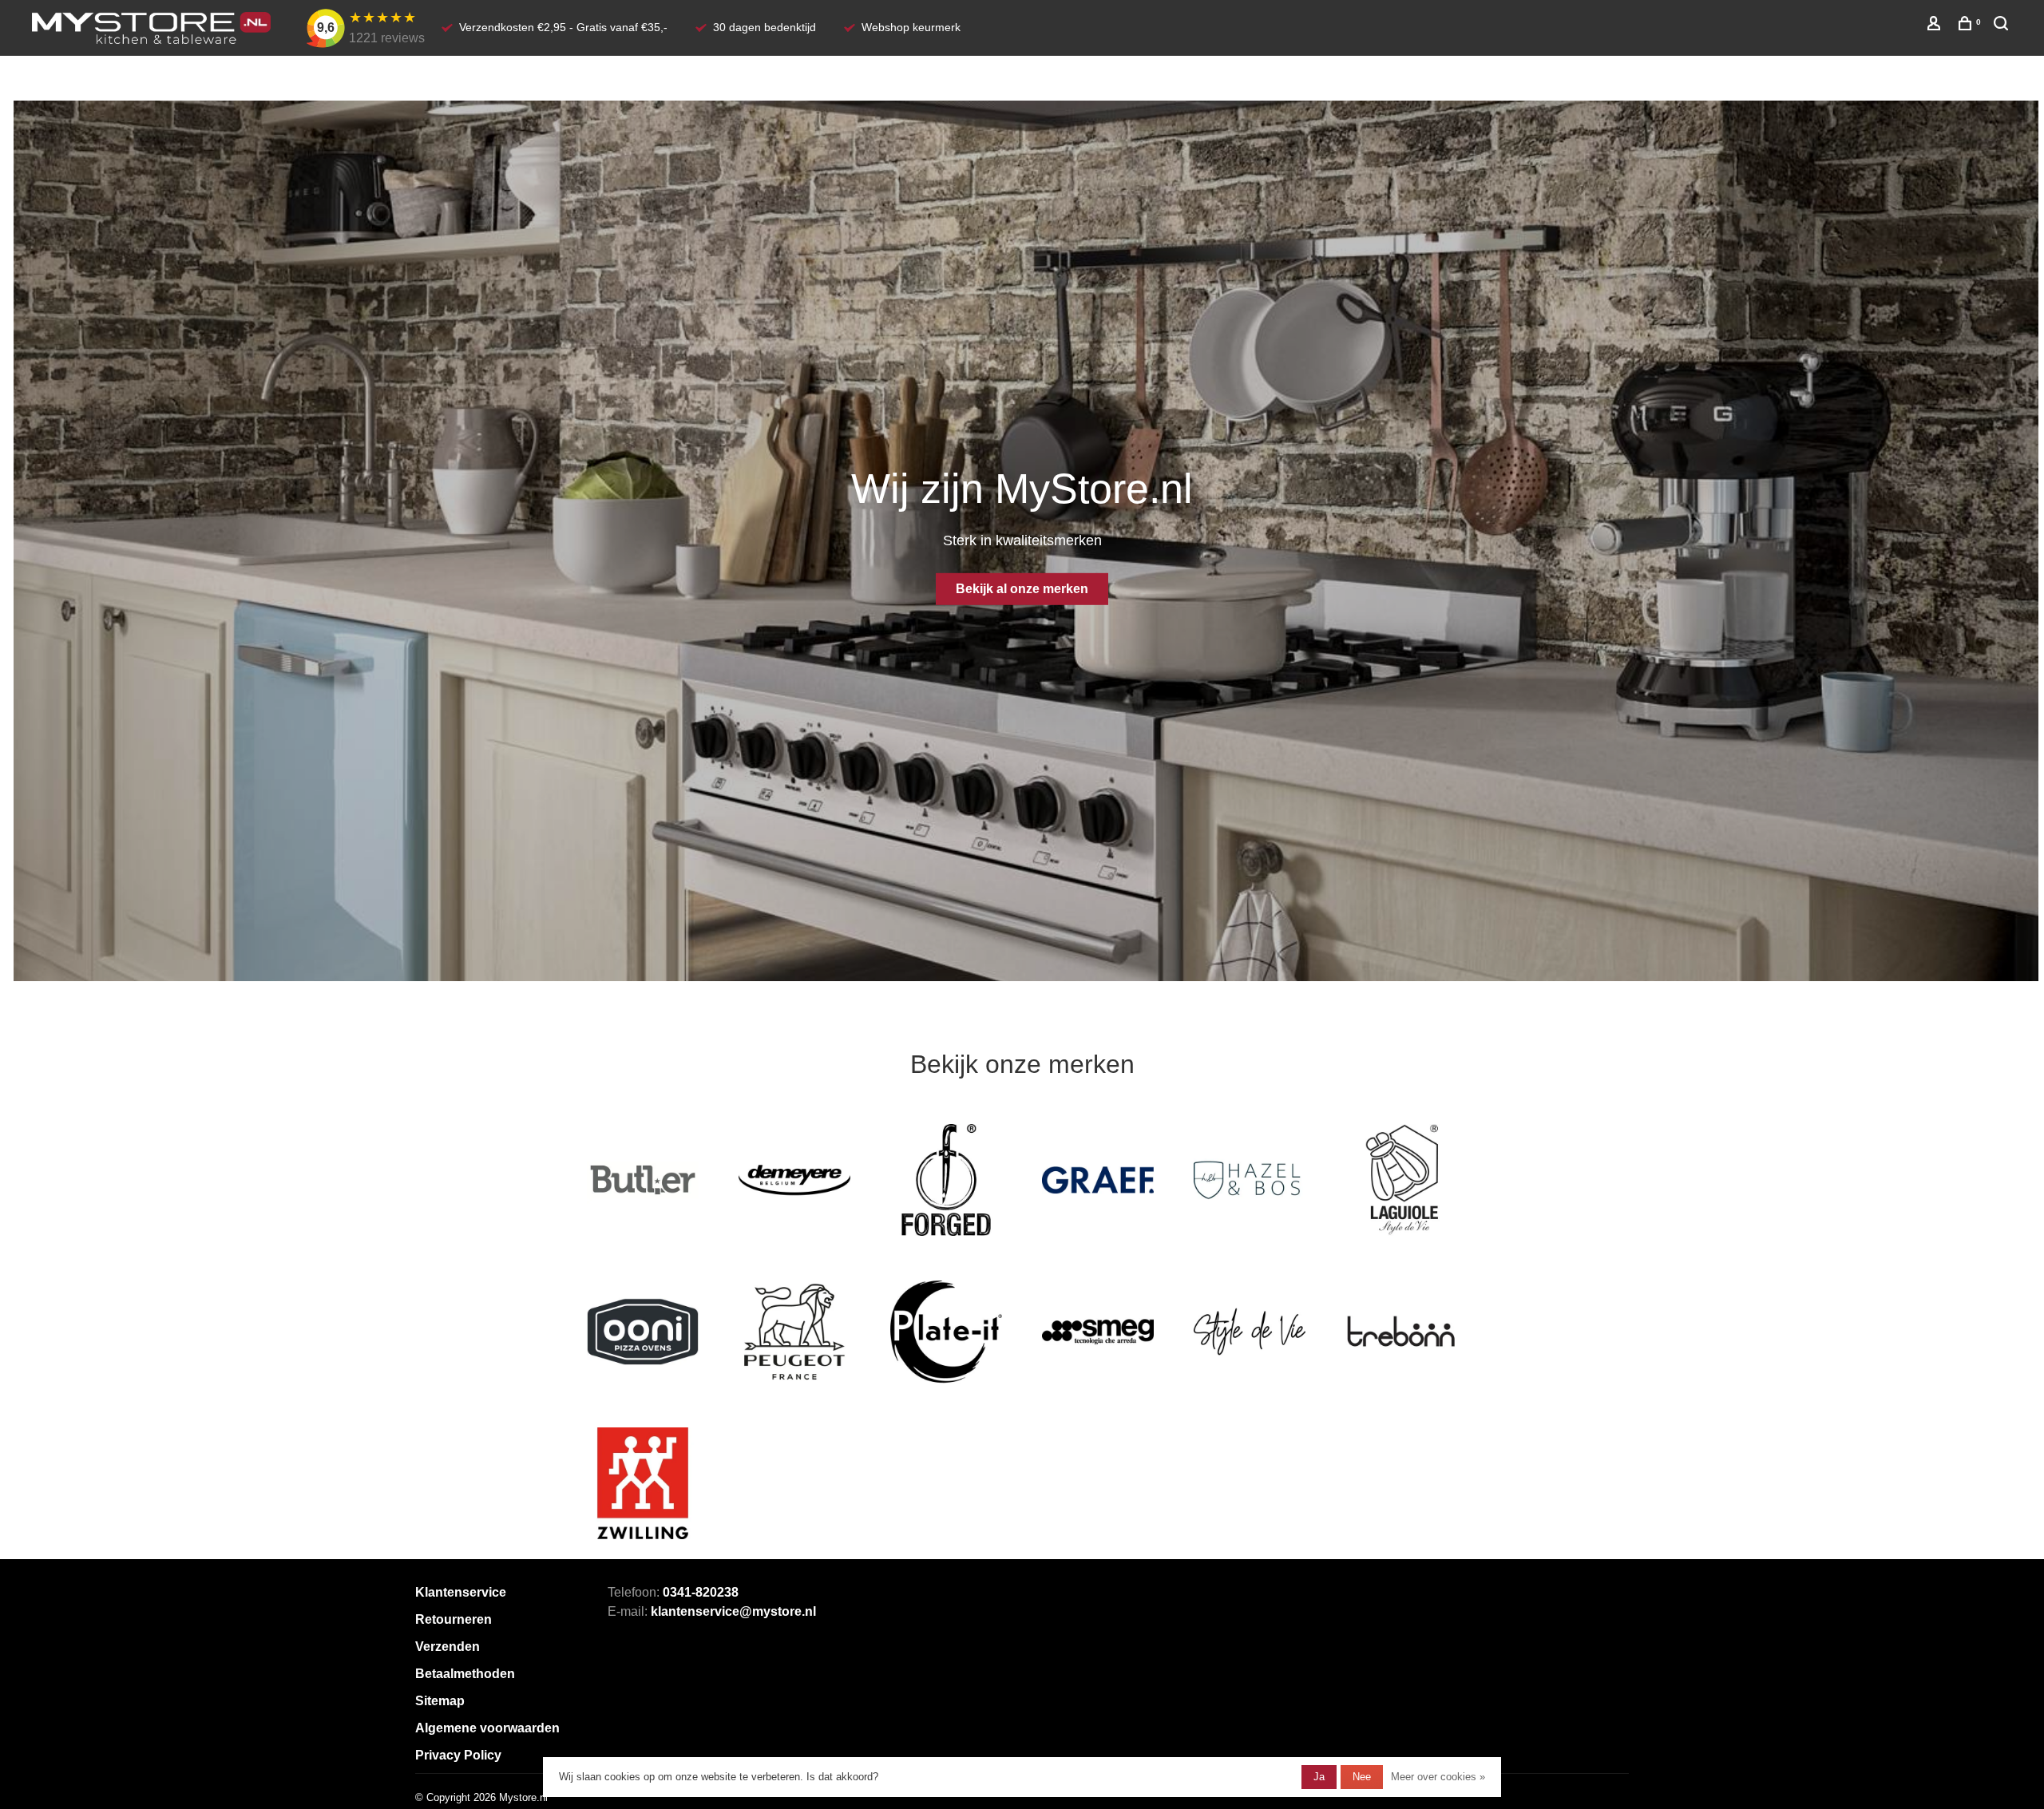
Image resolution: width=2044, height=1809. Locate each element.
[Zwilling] (643, 1483)
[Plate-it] (946, 1332)
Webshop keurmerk (911, 27)
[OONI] (643, 1332)
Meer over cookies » (1438, 1777)
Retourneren (454, 1619)
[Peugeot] (794, 1332)
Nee (1362, 1777)
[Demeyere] (794, 1180)
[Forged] (946, 1180)
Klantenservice (461, 1592)
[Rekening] (1936, 26)
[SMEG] (1098, 1332)
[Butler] (643, 1180)
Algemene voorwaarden (487, 1728)
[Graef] (1098, 1180)
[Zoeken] (2003, 26)
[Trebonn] (1401, 1332)
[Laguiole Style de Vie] (1401, 1180)
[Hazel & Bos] (1250, 1180)
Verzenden (448, 1647)
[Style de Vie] (1250, 1332)
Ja (1319, 1777)
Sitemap (440, 1701)
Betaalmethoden (465, 1674)
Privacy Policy (458, 1755)
